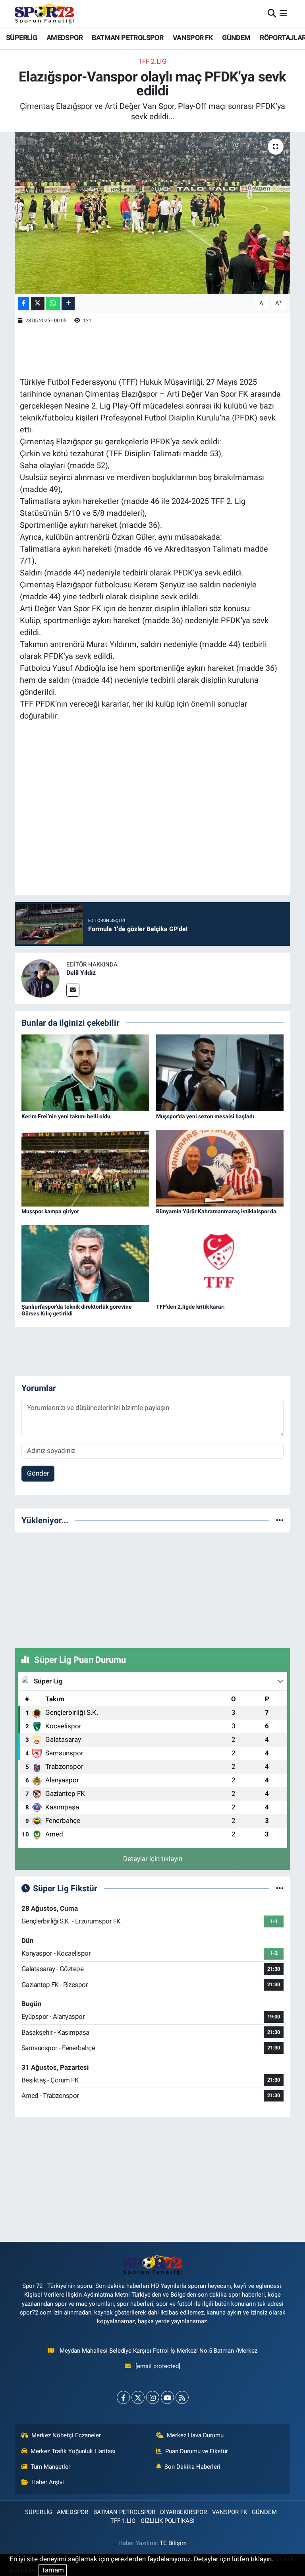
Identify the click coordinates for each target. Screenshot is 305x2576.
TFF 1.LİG (123, 2521)
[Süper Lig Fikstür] (280, 1888)
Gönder (38, 1473)
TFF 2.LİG (152, 61)
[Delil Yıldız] (41, 978)
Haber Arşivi (48, 2482)
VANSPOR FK (193, 38)
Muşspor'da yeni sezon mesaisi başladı (205, 1116)
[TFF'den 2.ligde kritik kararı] (220, 1263)
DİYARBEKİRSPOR (183, 2512)
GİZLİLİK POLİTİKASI (168, 2521)
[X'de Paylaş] (38, 303)
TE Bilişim (173, 2543)
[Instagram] (153, 2397)
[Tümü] (280, 1520)
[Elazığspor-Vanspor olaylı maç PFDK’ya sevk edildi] (153, 213)
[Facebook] (123, 2397)
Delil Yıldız (81, 973)
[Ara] (272, 14)
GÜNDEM (236, 38)
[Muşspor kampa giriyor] (85, 1168)
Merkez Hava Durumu (195, 2435)
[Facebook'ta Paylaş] (23, 303)
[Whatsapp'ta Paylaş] (53, 303)
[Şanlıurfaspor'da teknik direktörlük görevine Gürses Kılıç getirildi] (85, 1263)
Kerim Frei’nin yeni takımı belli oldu (66, 1116)
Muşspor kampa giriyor (50, 1211)
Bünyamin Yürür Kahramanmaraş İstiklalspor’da (216, 1211)
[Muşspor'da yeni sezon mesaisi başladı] (220, 1072)
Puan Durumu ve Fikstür (197, 2451)
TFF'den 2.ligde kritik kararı (190, 1307)
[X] (138, 2397)
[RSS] (182, 2397)
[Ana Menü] (283, 14)
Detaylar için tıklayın (153, 1859)
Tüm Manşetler (50, 2467)
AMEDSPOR (65, 38)
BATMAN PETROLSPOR (127, 38)
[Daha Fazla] (68, 303)
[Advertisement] (152, 1589)
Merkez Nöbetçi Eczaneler (66, 2435)
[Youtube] (167, 2397)
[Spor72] (44, 14)
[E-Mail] (73, 990)
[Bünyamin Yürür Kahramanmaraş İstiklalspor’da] (220, 1168)
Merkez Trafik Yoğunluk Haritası (73, 2451)
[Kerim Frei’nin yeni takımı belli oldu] (85, 1072)
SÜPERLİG (21, 38)
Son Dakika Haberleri (192, 2467)
